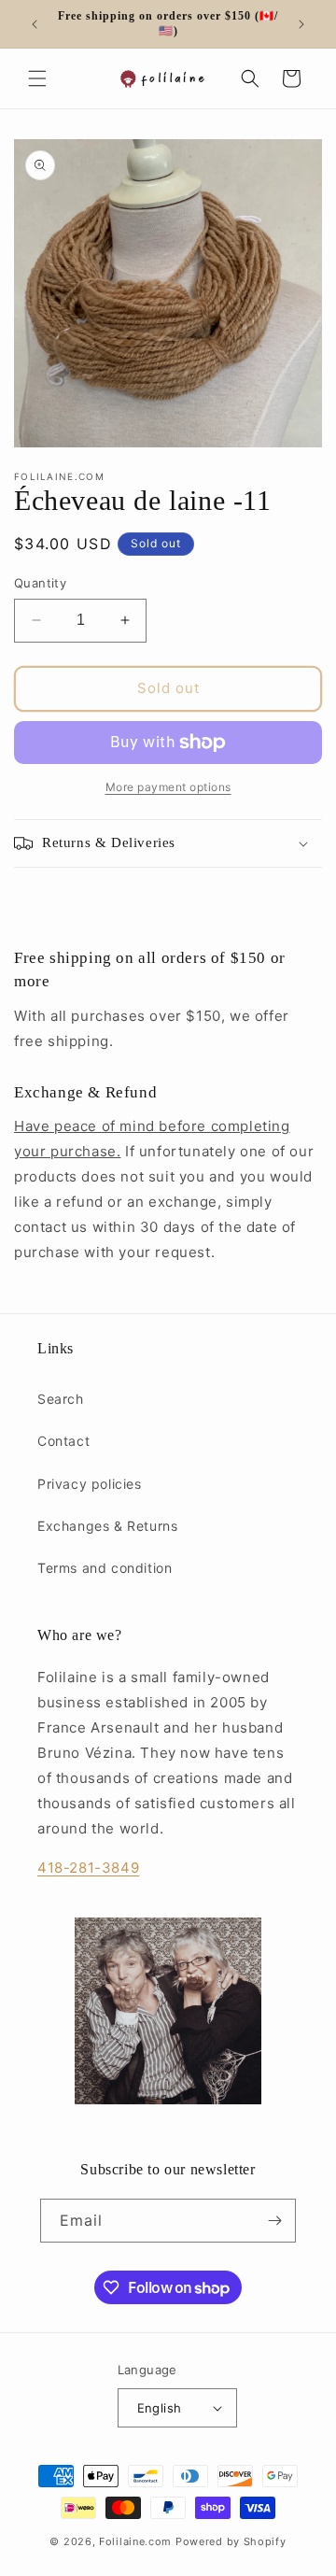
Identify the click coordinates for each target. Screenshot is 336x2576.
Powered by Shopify (231, 2541)
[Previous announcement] (35, 24)
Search (61, 1399)
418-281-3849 (88, 1868)
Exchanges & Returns (107, 1526)
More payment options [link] (168, 787)
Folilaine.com (135, 2541)
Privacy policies (90, 1484)
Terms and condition (105, 1568)
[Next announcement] (301, 24)
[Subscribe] (274, 2221)
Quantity (40, 583)
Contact (63, 1441)
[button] (37, 78)
